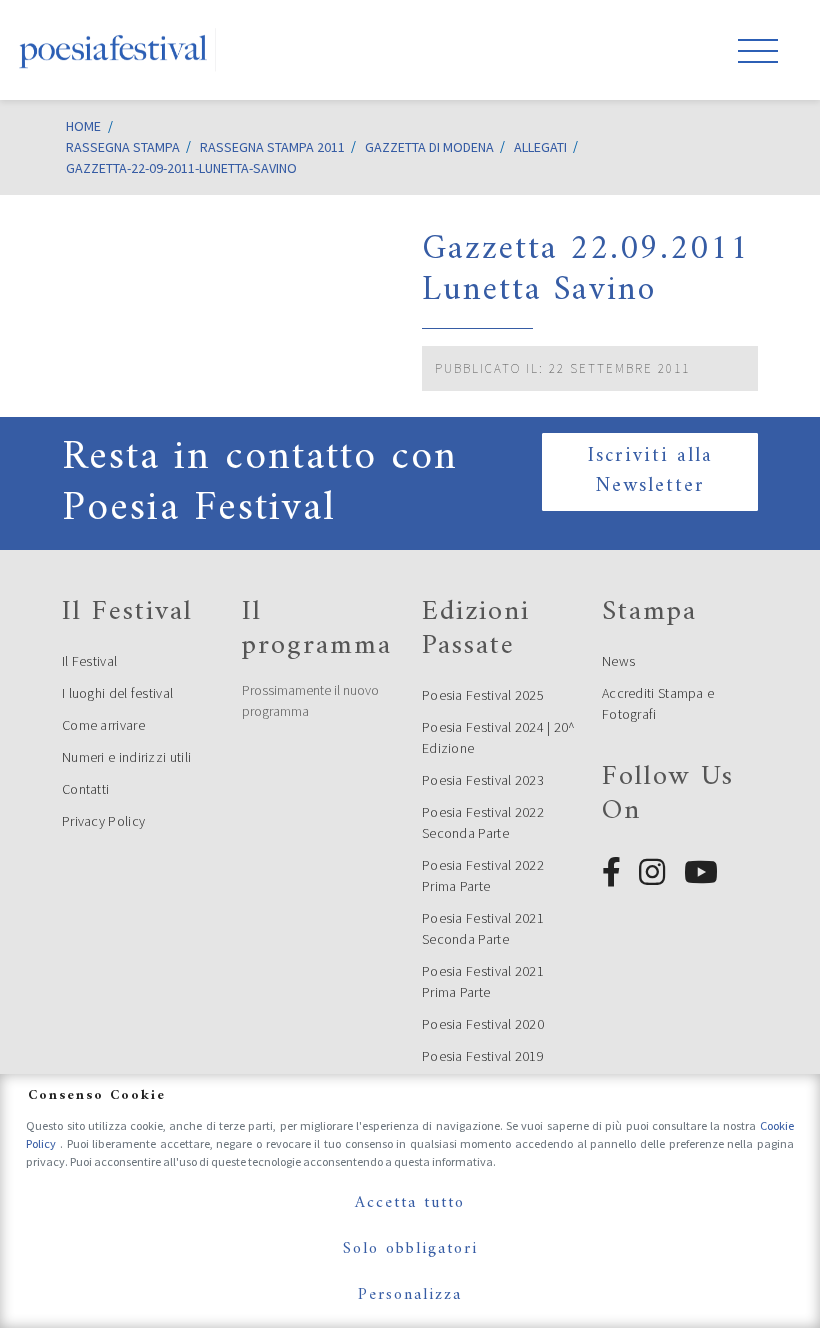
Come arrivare (103, 725)
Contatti (85, 789)
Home (83, 126)
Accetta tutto (410, 1203)
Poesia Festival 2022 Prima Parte (483, 875)
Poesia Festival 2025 (483, 695)
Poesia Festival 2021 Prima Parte (483, 981)
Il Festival (89, 661)
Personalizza (410, 1295)
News (618, 661)
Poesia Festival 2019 (483, 1056)
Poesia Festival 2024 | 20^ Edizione (499, 737)
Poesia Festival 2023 (483, 780)
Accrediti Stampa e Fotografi (658, 703)
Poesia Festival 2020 (483, 1024)
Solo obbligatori (410, 1249)
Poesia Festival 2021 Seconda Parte (483, 928)
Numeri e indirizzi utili (126, 757)
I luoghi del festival (117, 693)
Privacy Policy (103, 821)
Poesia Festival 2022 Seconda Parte (483, 822)
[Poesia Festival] (114, 50)
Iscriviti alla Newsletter (650, 471)
